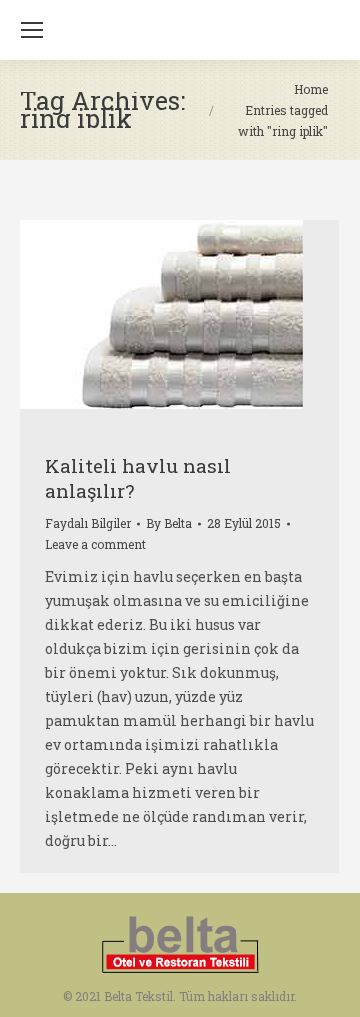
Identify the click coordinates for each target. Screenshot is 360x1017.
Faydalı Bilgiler (88, 523)
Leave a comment (95, 544)
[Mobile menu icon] (32, 30)
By (169, 523)
